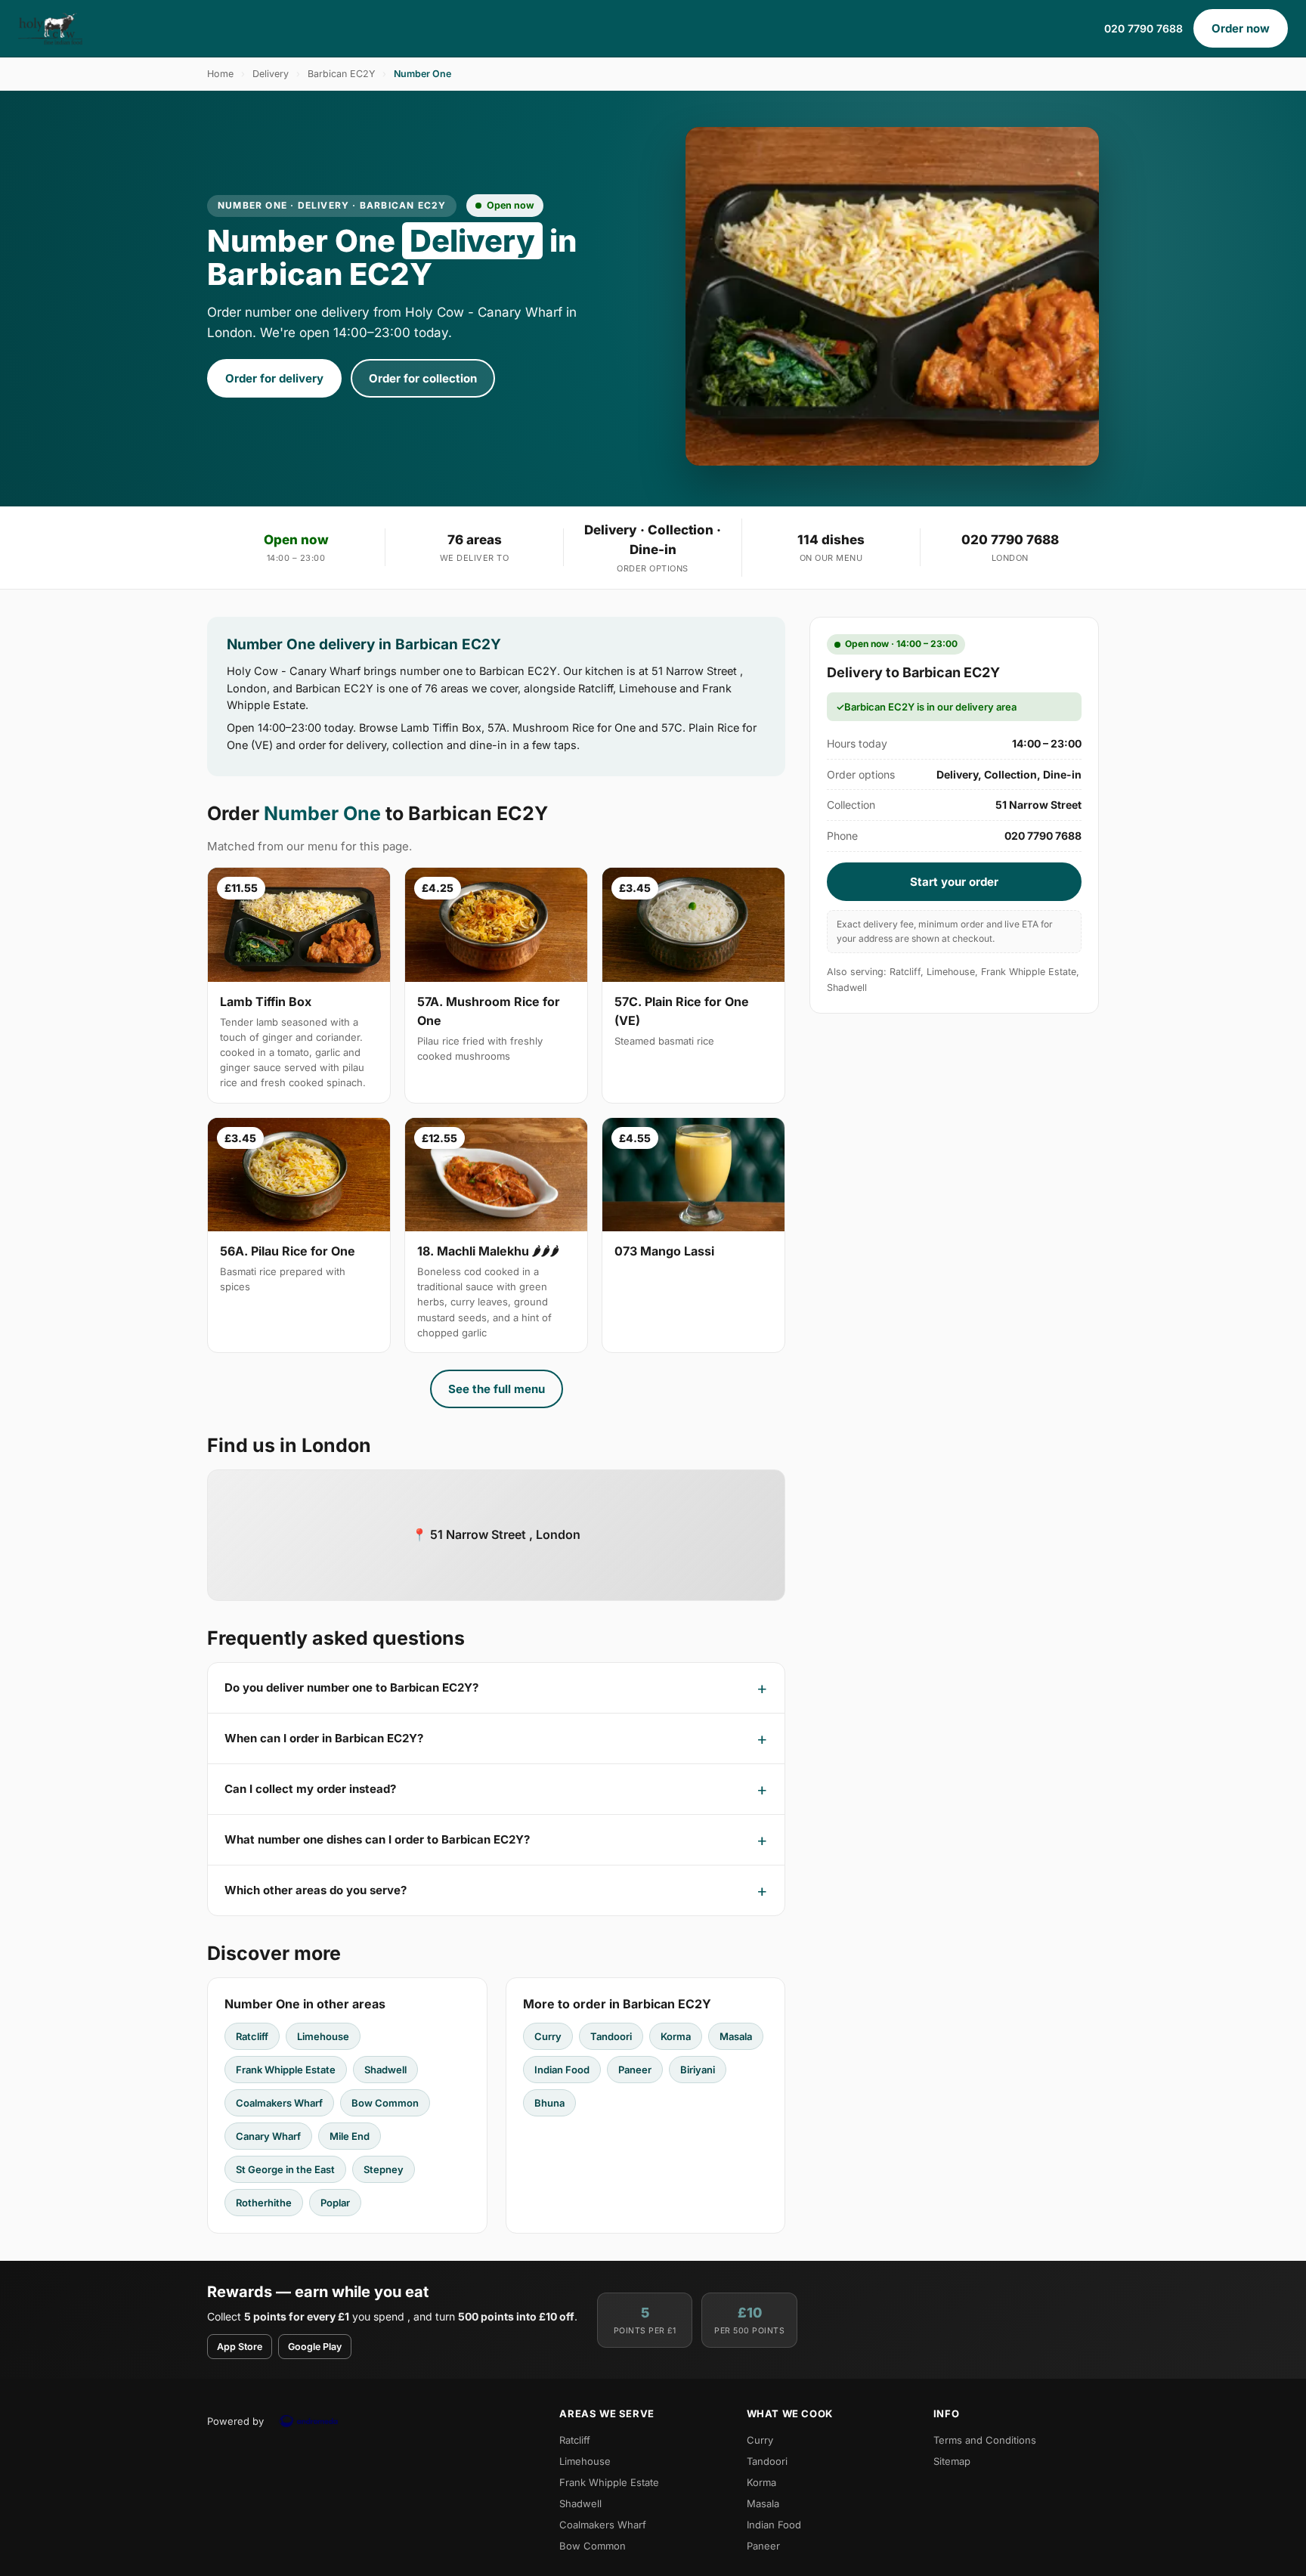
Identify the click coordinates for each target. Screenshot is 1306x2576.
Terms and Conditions (985, 2440)
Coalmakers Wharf (279, 2103)
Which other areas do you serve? (316, 1890)
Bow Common (385, 2103)
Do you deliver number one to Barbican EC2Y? (351, 1687)
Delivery (271, 74)
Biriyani (698, 2070)
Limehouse (323, 2036)
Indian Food (562, 2070)
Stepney (384, 2169)
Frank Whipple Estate (286, 2070)
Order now (1241, 28)
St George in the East (285, 2169)
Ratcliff (252, 2036)
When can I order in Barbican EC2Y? (324, 1738)
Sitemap (952, 2461)
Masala (736, 2036)
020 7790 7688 (1144, 28)
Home (220, 74)
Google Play (315, 2347)
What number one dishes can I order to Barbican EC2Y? (377, 1839)
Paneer (635, 2070)
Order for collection (423, 378)
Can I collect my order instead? (310, 1789)
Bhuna (549, 2103)
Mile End (350, 2136)
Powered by (235, 2421)
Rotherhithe (264, 2203)
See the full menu (497, 1389)
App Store (240, 2347)
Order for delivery (274, 378)
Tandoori (611, 2036)
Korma (676, 2036)
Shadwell (385, 2070)
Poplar (335, 2203)
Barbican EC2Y (341, 74)
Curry (548, 2036)
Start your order (954, 882)
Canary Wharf (268, 2136)
